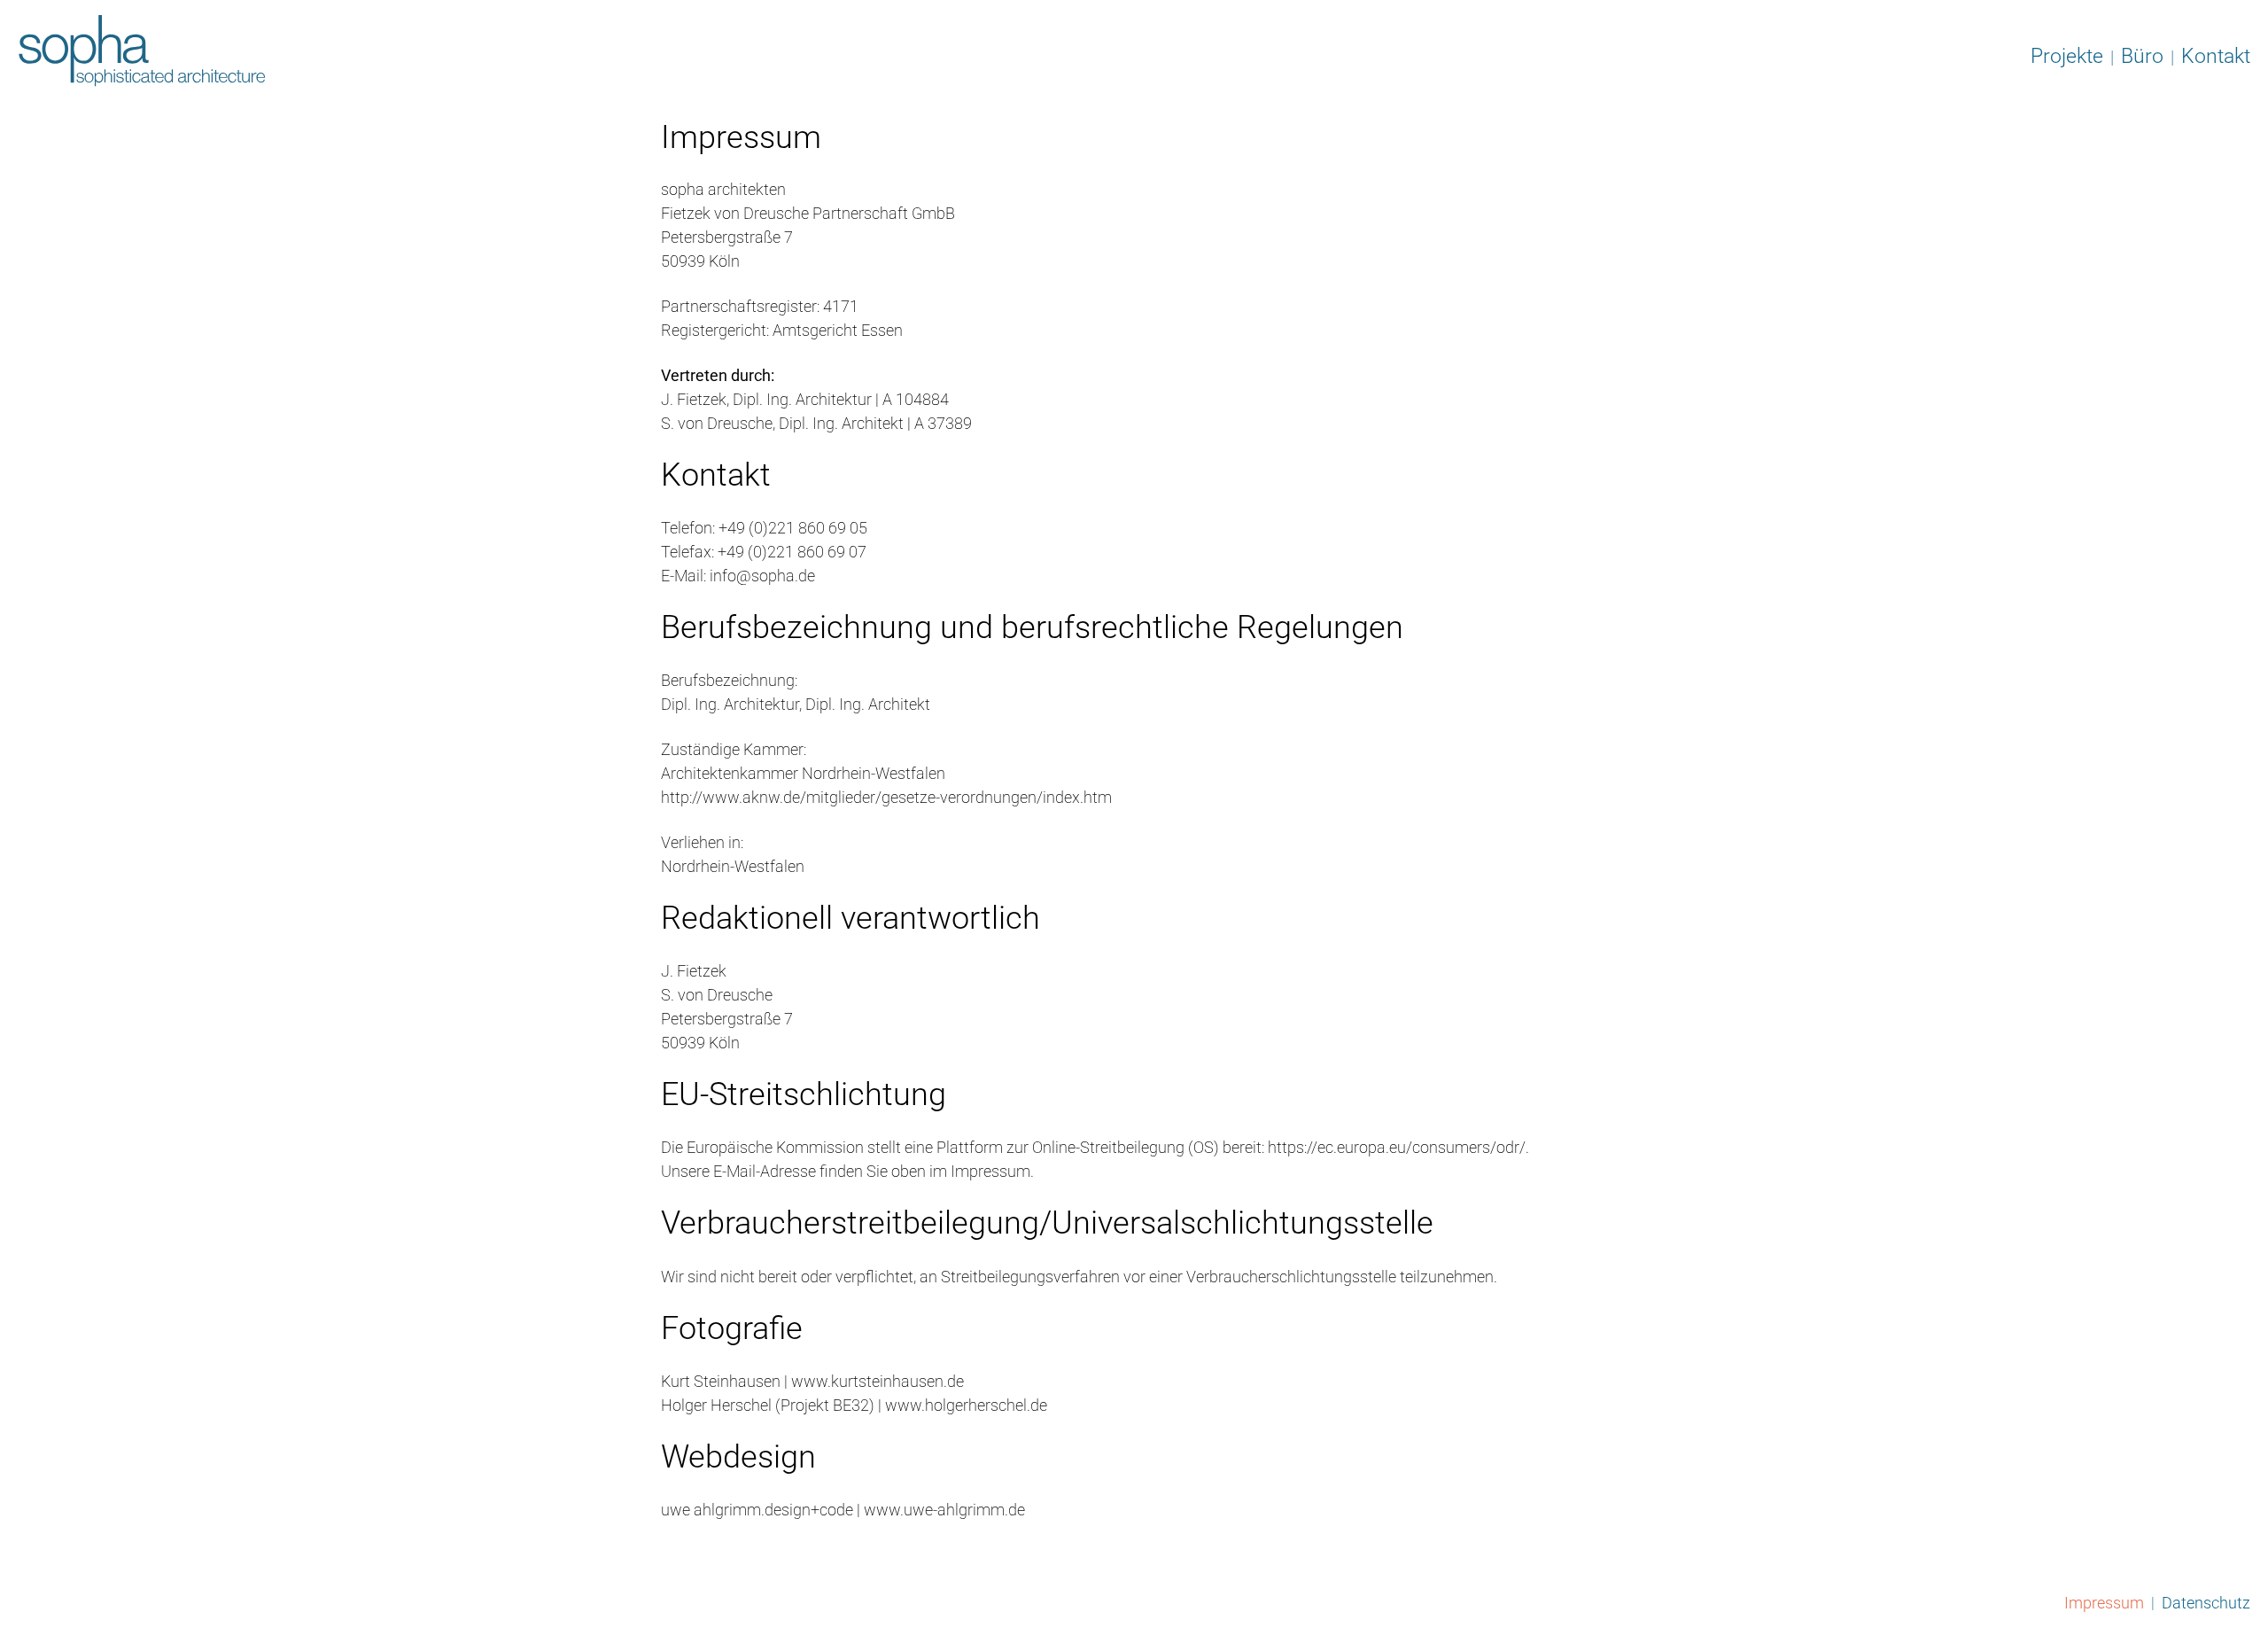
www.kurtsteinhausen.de (876, 1381)
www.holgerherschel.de (966, 1405)
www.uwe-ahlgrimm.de (944, 1510)
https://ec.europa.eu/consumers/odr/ (1397, 1147)
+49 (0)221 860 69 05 (793, 528)
